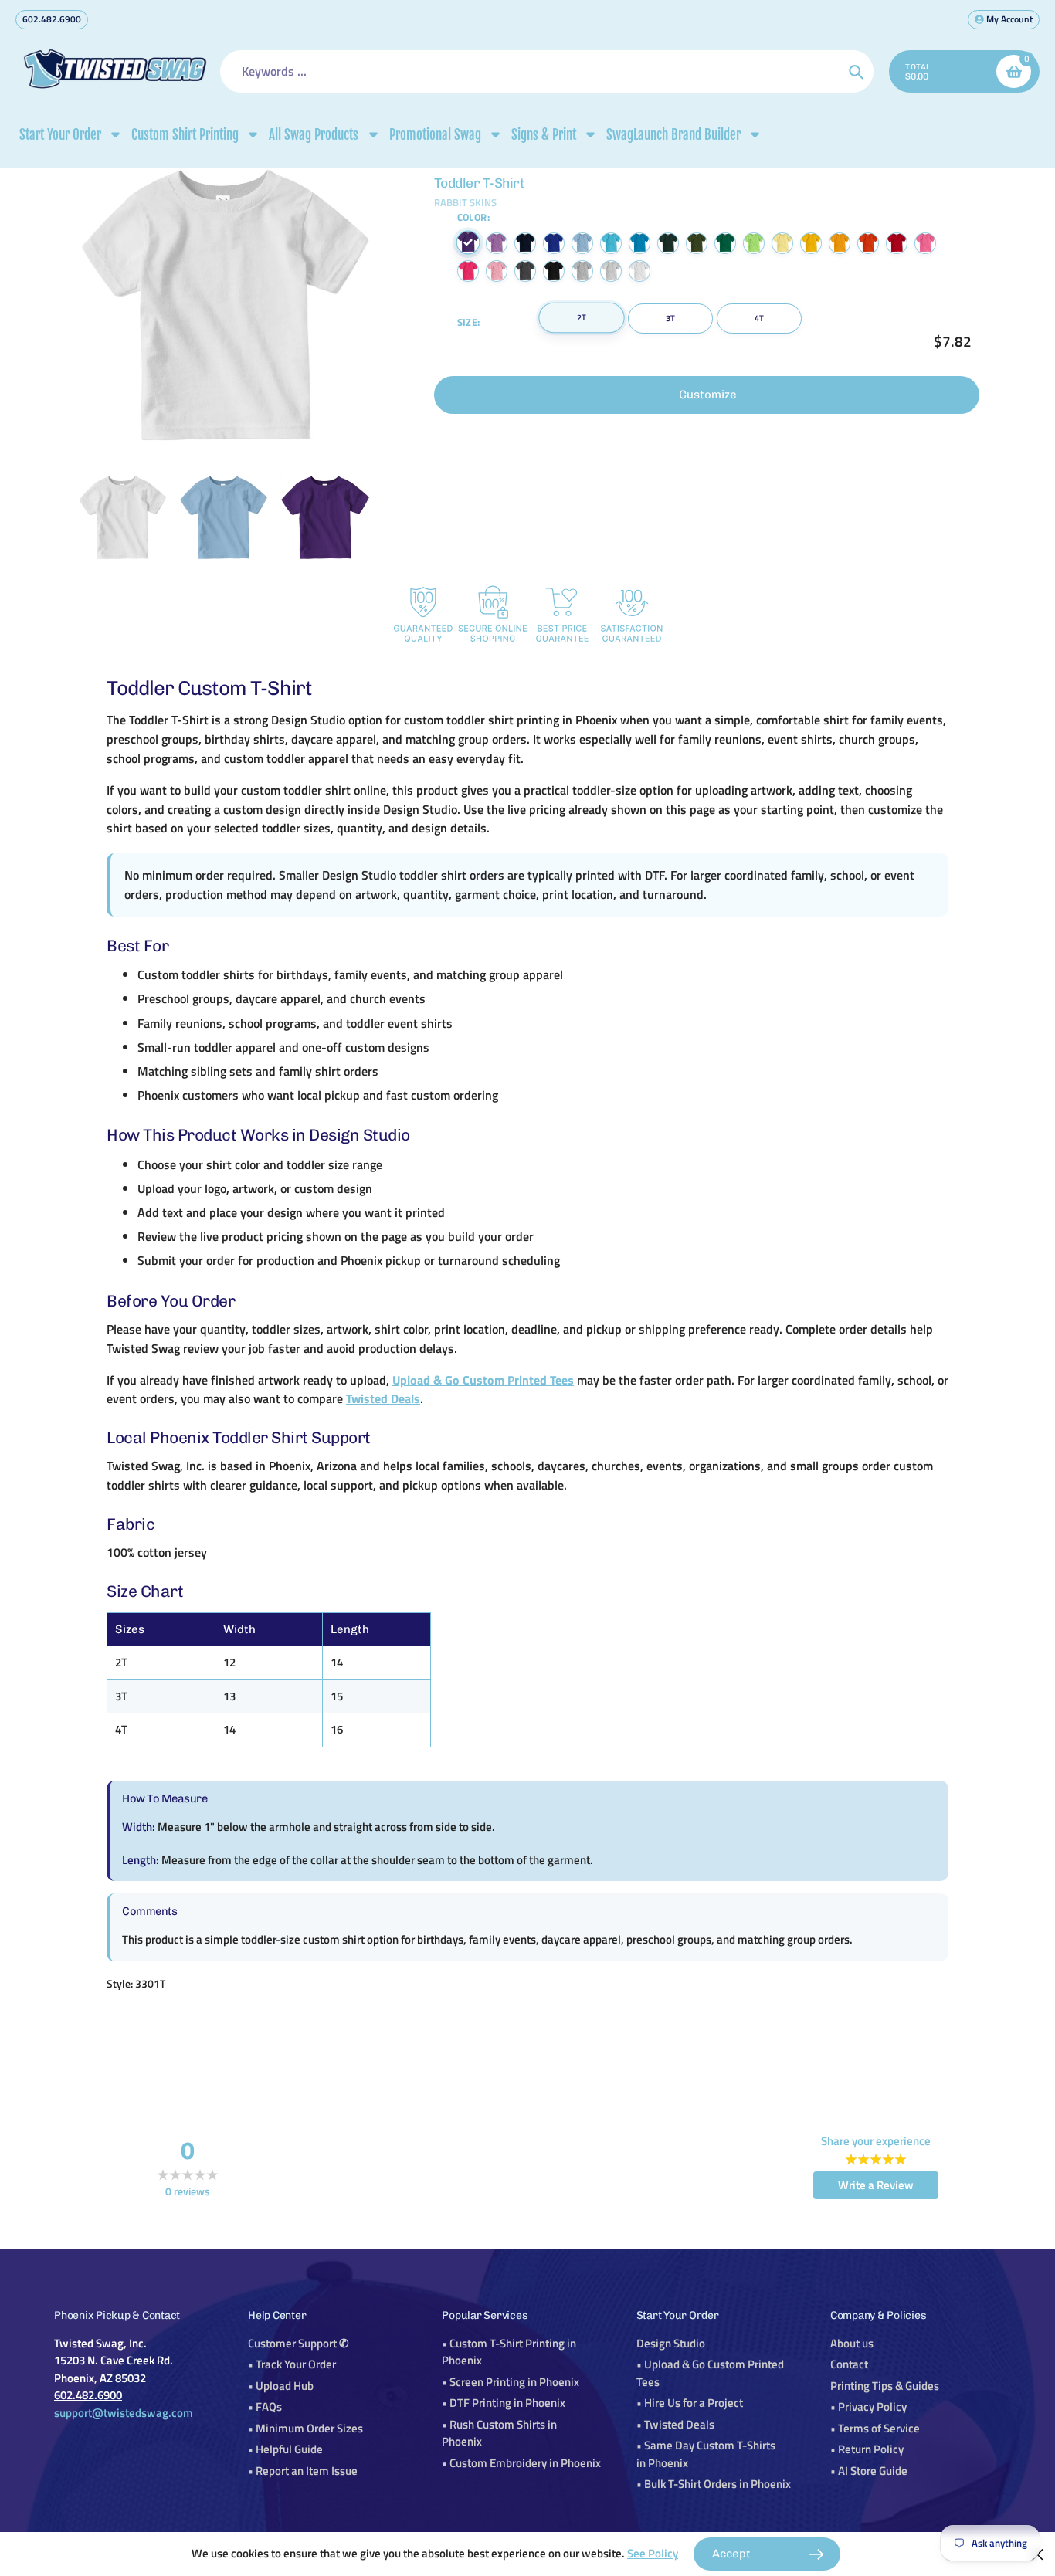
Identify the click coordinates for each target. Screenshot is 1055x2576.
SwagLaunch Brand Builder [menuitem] (673, 135)
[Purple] (468, 243)
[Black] (554, 271)
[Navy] (525, 243)
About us (852, 2343)
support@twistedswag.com (124, 2413)
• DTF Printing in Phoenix (504, 2403)
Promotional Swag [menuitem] (435, 135)
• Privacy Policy (868, 2407)
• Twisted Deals (675, 2424)
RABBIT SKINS (465, 202)
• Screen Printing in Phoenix (511, 2382)
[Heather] (582, 271)
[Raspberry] (925, 243)
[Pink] (497, 271)
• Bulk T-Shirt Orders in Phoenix (714, 2484)
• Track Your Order (292, 2364)
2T (582, 317)
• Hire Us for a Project (690, 2403)
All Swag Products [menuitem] (314, 135)
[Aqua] (611, 243)
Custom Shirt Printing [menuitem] (185, 135)
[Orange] (868, 243)
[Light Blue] (582, 243)
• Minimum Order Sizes (305, 2428)
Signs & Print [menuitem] (544, 135)
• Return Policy (867, 2449)
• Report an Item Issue (303, 2471)
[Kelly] (725, 243)
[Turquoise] (639, 243)
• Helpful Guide (285, 2449)
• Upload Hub (281, 2386)
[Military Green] (697, 243)
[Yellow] (811, 243)
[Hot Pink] (468, 271)
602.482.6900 (52, 19)
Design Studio (671, 2343)
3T (670, 318)
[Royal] (554, 243)
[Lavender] (497, 243)
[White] (639, 271)
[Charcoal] (525, 271)
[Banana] (782, 243)
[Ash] (611, 271)
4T (759, 318)
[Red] (897, 243)
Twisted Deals (383, 1398)
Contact (849, 2364)
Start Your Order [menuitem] (60, 135)
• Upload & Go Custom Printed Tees (710, 2373)
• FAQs (265, 2407)
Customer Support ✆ (299, 2343)
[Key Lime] (754, 243)
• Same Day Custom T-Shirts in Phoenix (706, 2454)
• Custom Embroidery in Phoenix (521, 2463)
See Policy (653, 2553)
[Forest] (668, 243)
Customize (708, 395)
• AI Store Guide (869, 2471)
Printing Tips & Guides (885, 2386)
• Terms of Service (875, 2428)
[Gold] (840, 243)
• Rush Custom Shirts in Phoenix (499, 2433)
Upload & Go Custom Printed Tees (483, 1380)
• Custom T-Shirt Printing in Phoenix (509, 2352)
